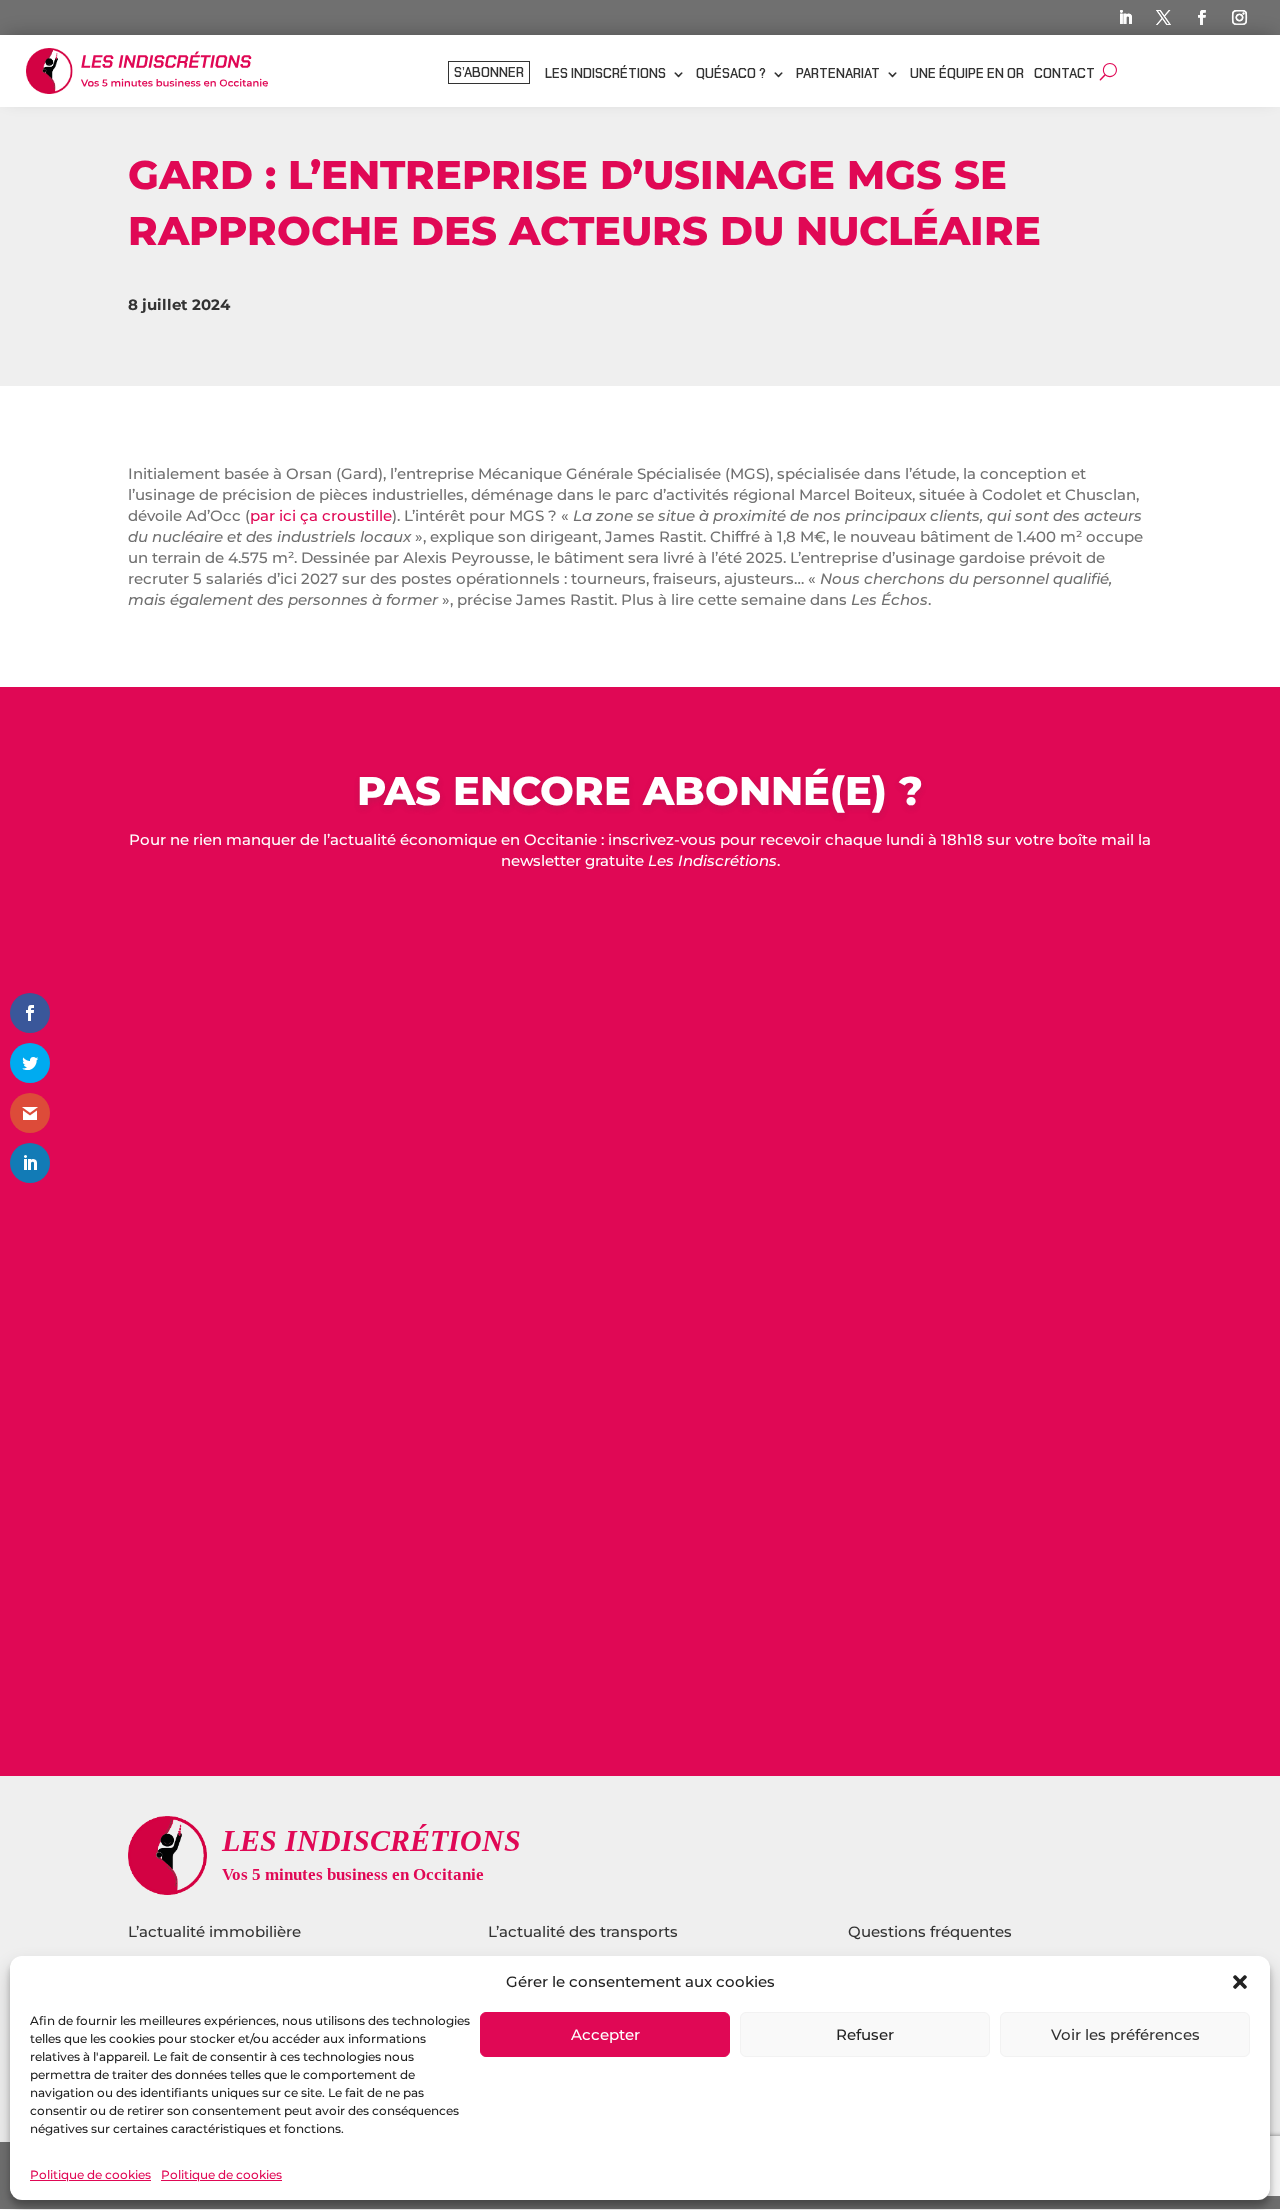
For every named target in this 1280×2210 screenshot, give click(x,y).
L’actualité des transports (583, 1931)
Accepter (605, 2034)
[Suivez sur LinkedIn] (1125, 18)
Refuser (865, 2034)
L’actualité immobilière (216, 1931)
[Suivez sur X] (1163, 18)
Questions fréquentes (930, 1931)
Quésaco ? (731, 74)
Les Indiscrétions (605, 74)
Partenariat (838, 74)
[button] (1240, 1982)
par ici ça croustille (321, 515)
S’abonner (489, 73)
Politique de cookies (90, 2174)
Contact (1064, 74)
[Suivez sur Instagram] (1239, 18)
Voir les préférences (1125, 2034)
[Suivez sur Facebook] (1201, 18)
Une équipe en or (967, 74)
